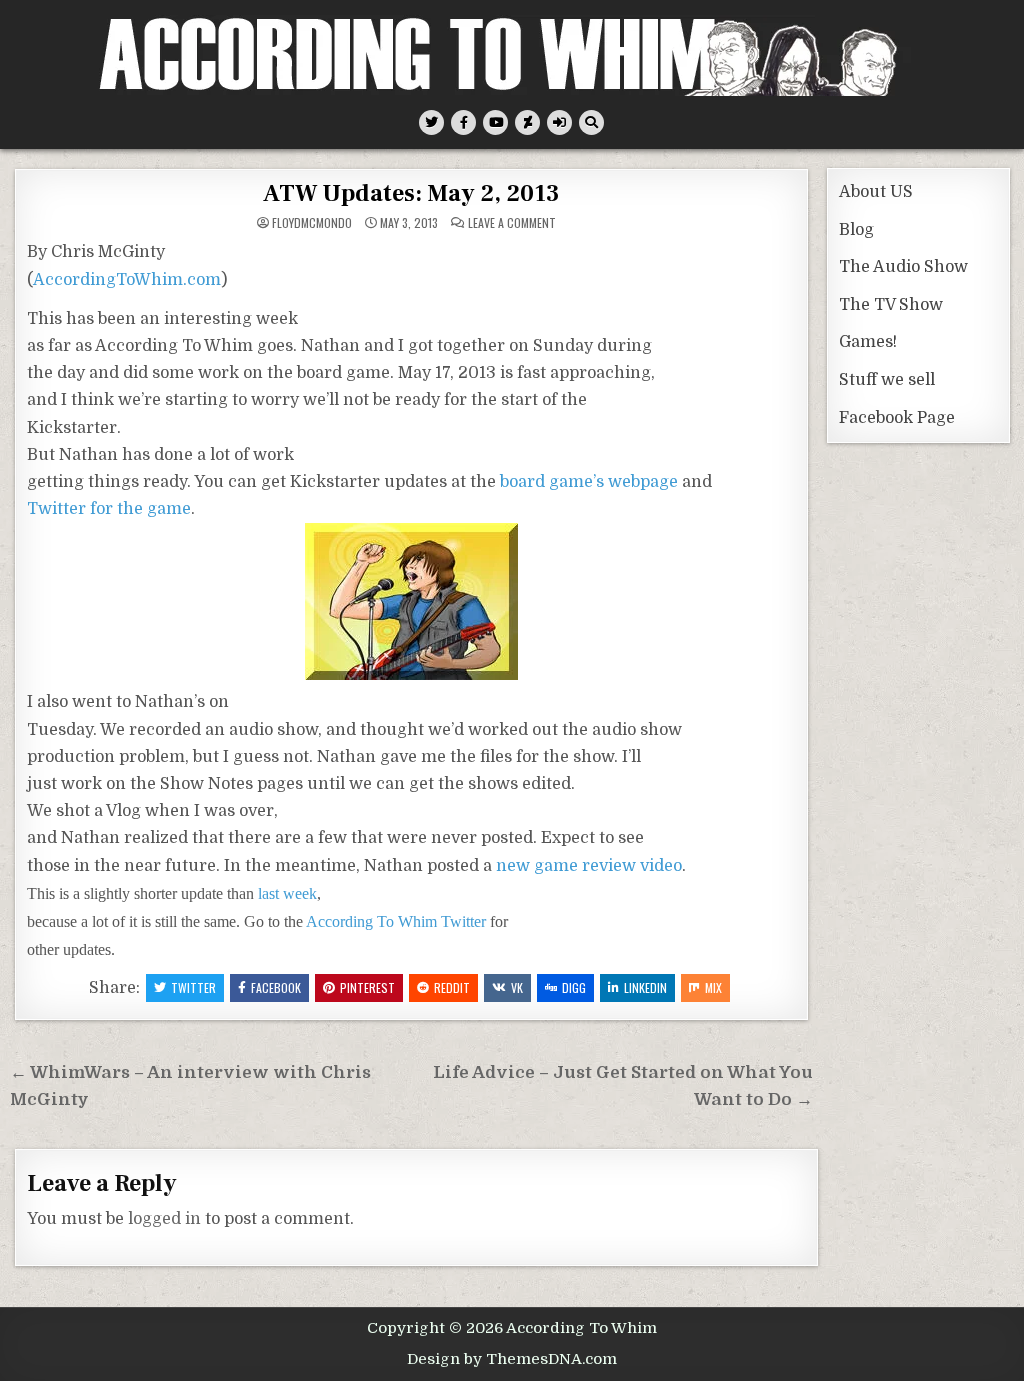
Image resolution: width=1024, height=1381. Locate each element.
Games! (868, 342)
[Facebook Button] (463, 122)
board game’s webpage (589, 482)
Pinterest (367, 987)
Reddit (452, 987)
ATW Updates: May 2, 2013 (411, 193)
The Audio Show (903, 267)
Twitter (193, 987)
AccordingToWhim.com (127, 280)
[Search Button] (591, 122)
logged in (164, 1219)
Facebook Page (897, 418)
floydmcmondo (312, 223)
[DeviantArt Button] (527, 122)
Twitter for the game (109, 509)
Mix (713, 987)
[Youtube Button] (495, 122)
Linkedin (645, 987)
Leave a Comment (512, 223)
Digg (574, 987)
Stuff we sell (887, 380)
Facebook (276, 987)
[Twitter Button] (431, 122)
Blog (856, 230)
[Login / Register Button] (559, 122)
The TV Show (891, 305)
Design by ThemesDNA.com (512, 1359)
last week (287, 893)
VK (517, 987)
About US (876, 192)
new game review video (589, 866)
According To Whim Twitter (396, 921)
